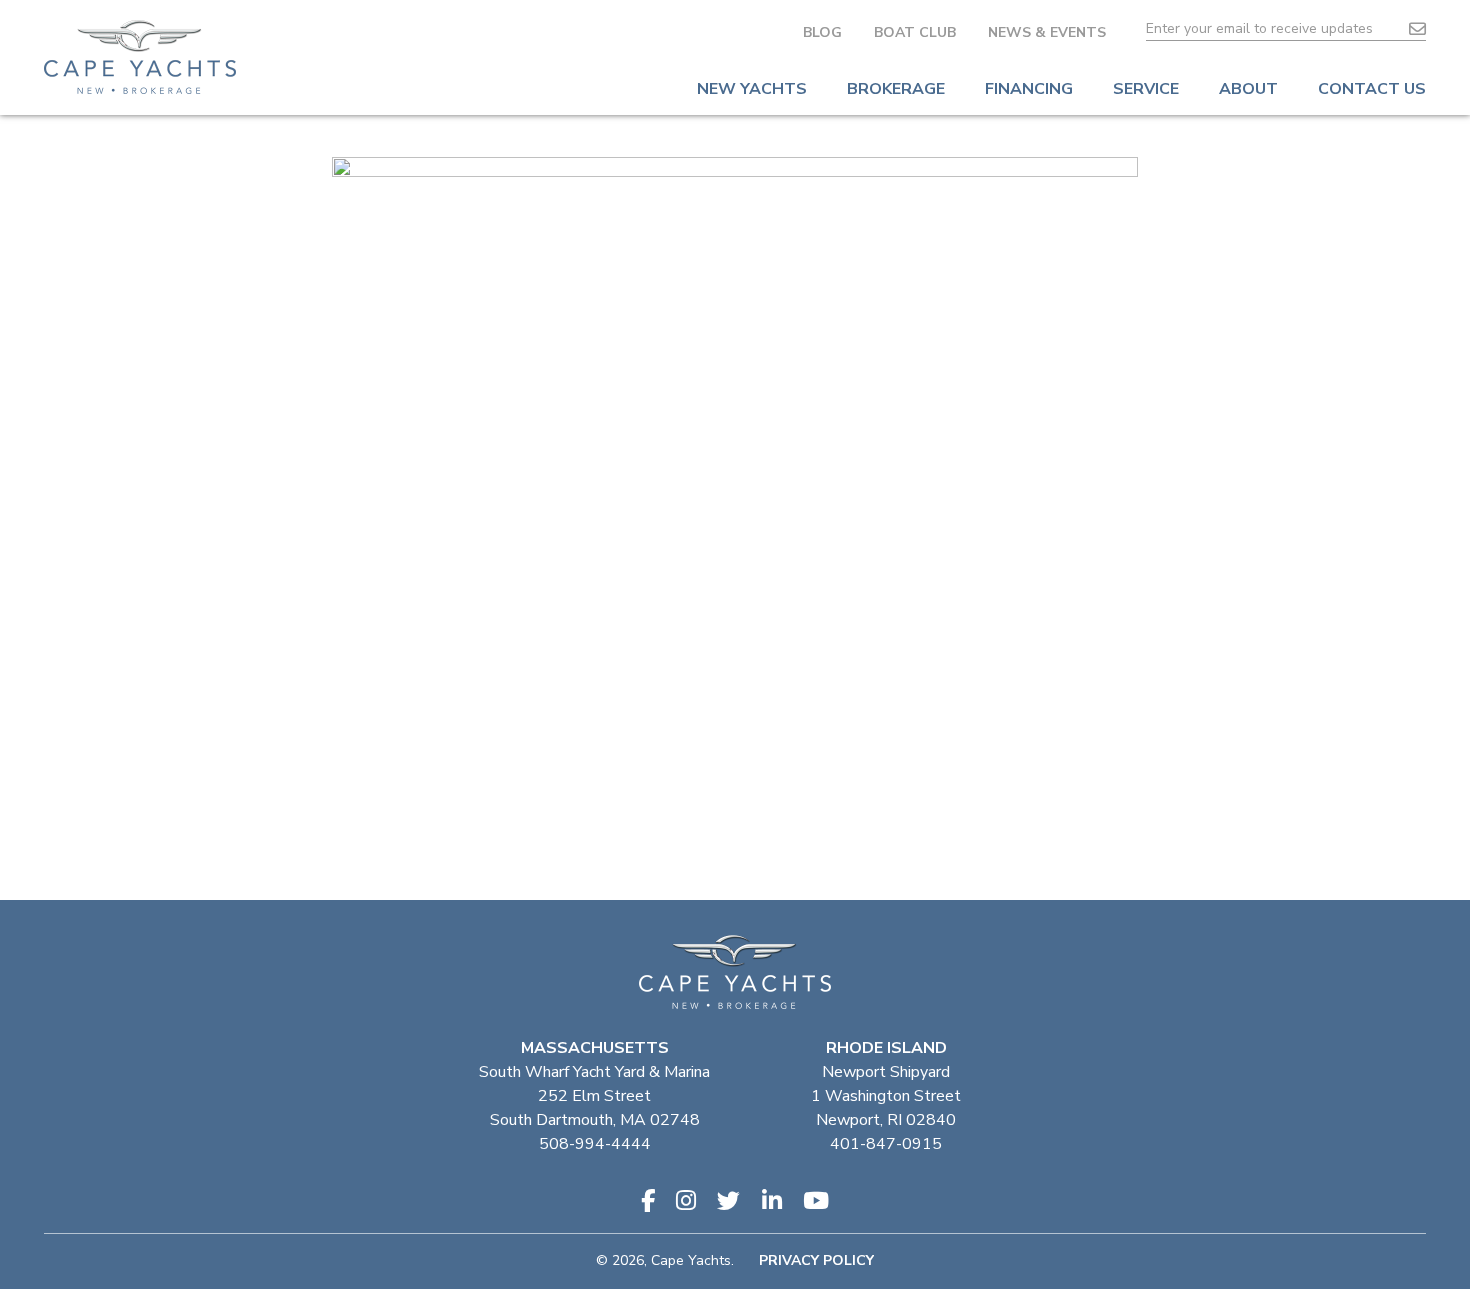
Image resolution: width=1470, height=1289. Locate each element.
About (1248, 89)
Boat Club (915, 32)
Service (1146, 89)
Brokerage (896, 89)
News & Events (1047, 32)
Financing (1029, 89)
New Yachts (752, 89)
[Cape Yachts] (140, 57)
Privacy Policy (816, 1260)
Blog (822, 32)
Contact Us (1372, 89)
